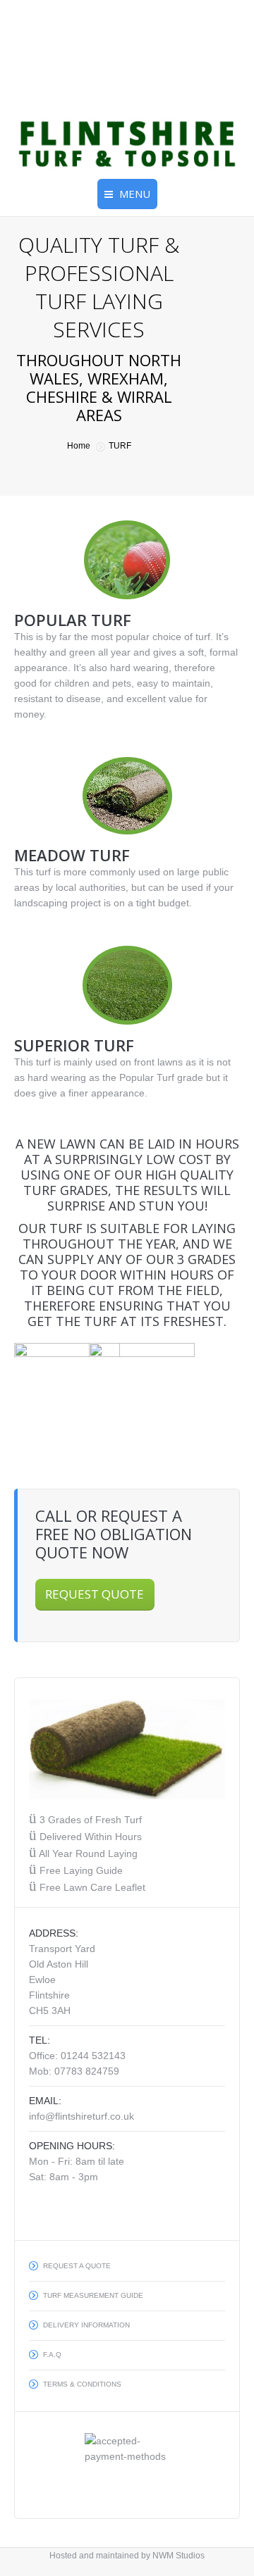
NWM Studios (179, 2556)
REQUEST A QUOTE (77, 2266)
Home (79, 446)
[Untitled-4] (200, 1380)
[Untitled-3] (142, 1396)
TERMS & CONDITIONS (82, 2384)
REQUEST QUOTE (95, 1594)
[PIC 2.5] (67, 1396)
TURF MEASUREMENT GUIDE (93, 2295)
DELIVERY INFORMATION (86, 2325)
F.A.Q (52, 2355)
